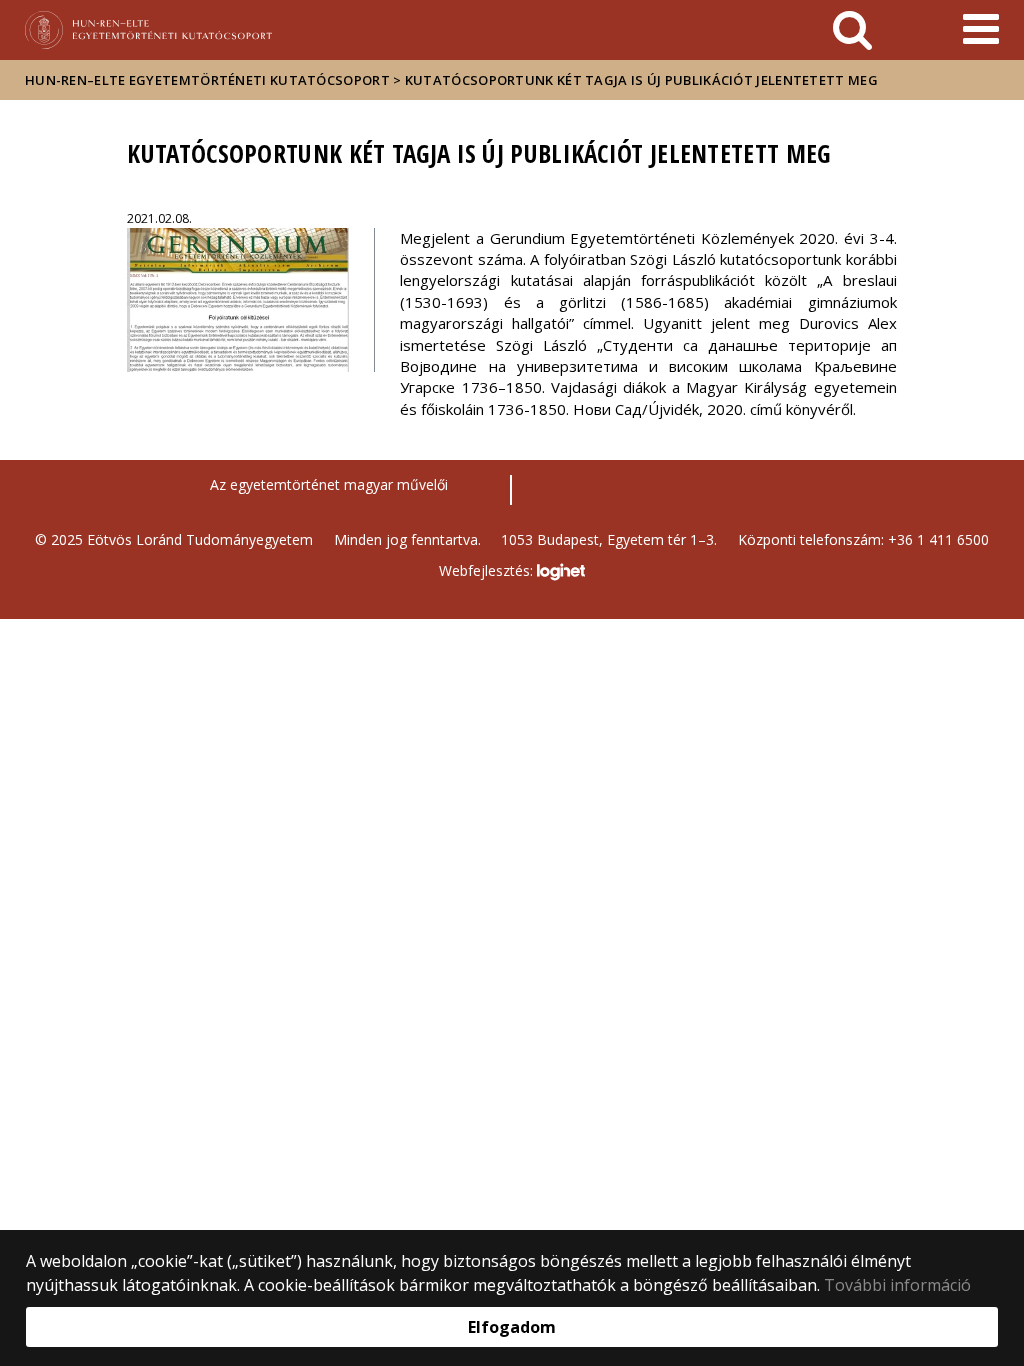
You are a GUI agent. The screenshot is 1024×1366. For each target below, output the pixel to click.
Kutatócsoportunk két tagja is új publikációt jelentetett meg (641, 80)
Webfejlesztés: (488, 570)
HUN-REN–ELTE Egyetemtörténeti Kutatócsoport (207, 80)
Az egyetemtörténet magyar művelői (329, 484)
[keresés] (852, 30)
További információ (897, 1285)
